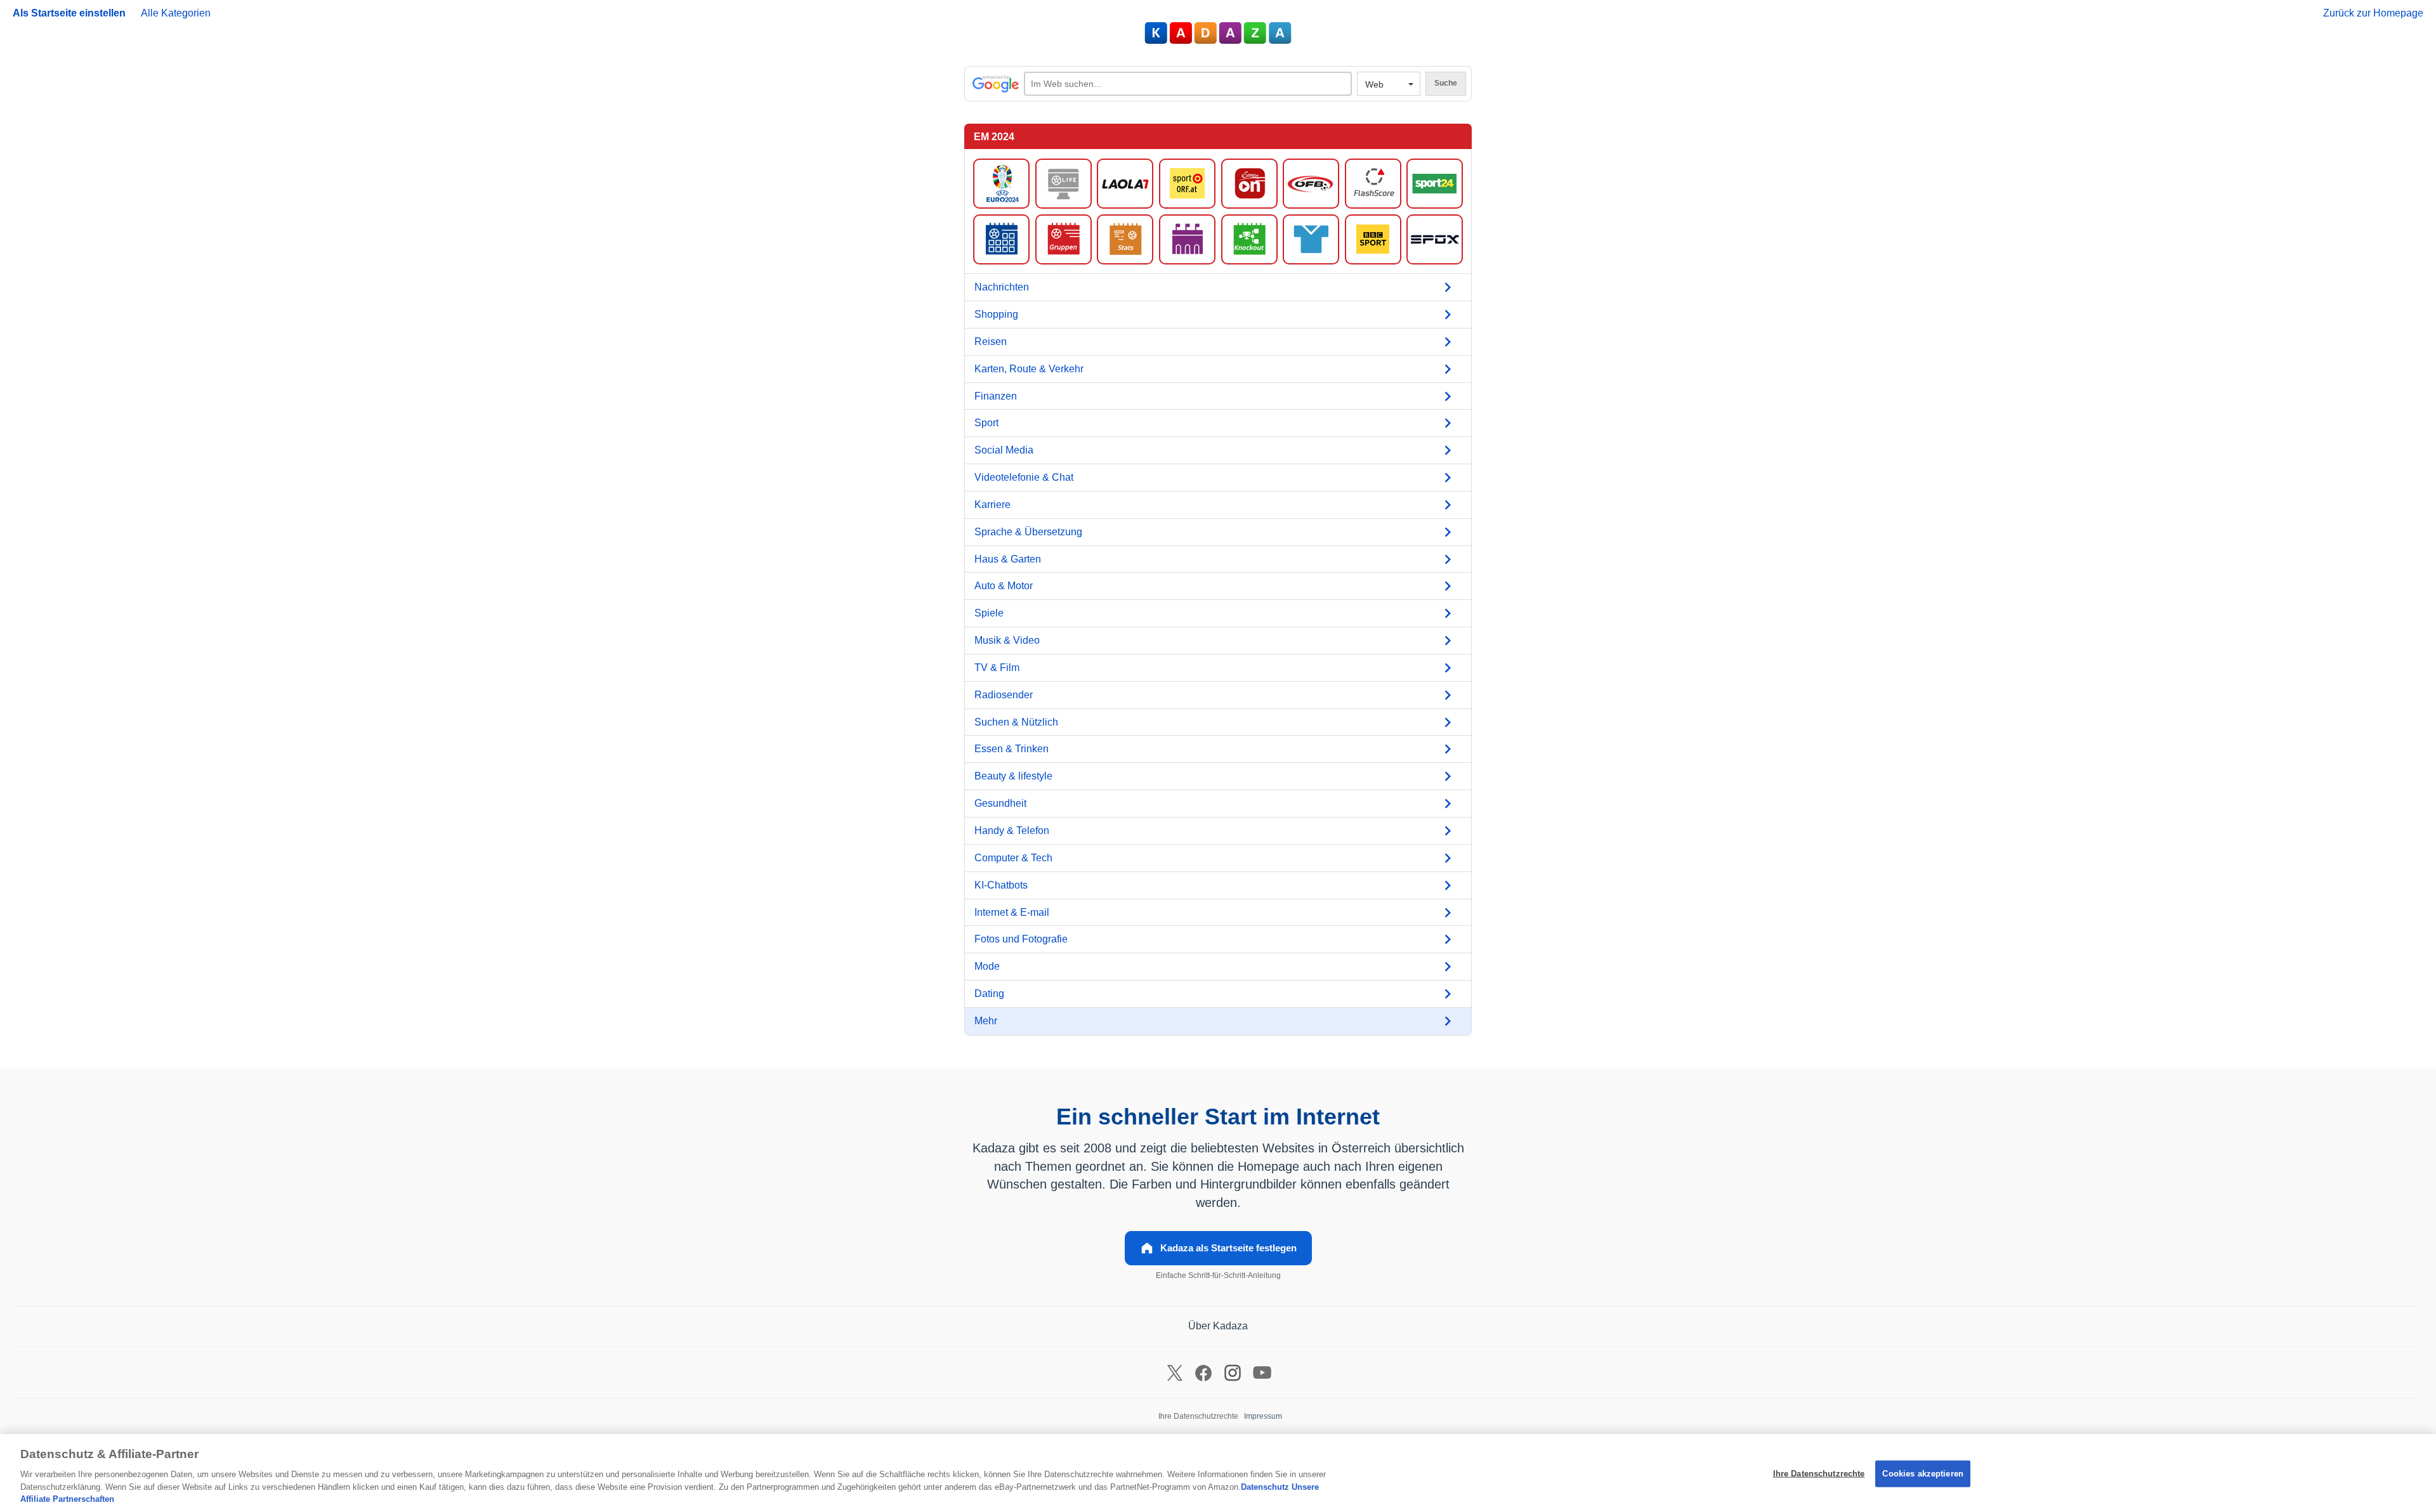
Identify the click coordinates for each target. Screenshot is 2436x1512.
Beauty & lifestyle (1013, 776)
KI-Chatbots (1001, 885)
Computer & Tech (1013, 858)
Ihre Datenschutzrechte (1819, 1474)
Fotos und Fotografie (1021, 939)
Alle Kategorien (176, 13)
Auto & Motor (1004, 586)
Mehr (986, 1021)
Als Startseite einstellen (69, 13)
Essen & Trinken (1012, 749)
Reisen (991, 342)
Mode (987, 966)
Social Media (1004, 450)
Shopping (996, 314)
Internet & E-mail (1012, 912)
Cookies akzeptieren (1922, 1474)
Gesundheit (1000, 803)
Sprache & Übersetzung (1028, 532)
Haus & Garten (1008, 559)
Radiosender (1004, 695)
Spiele (989, 613)
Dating (989, 994)
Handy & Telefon (1012, 831)
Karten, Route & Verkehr (1029, 369)
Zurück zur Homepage (2373, 13)
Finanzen (996, 396)
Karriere (992, 505)
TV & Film (997, 668)
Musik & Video (1007, 640)
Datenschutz (1265, 1487)
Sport (986, 423)
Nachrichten (1002, 287)
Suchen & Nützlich (1016, 722)
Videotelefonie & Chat (1024, 477)
